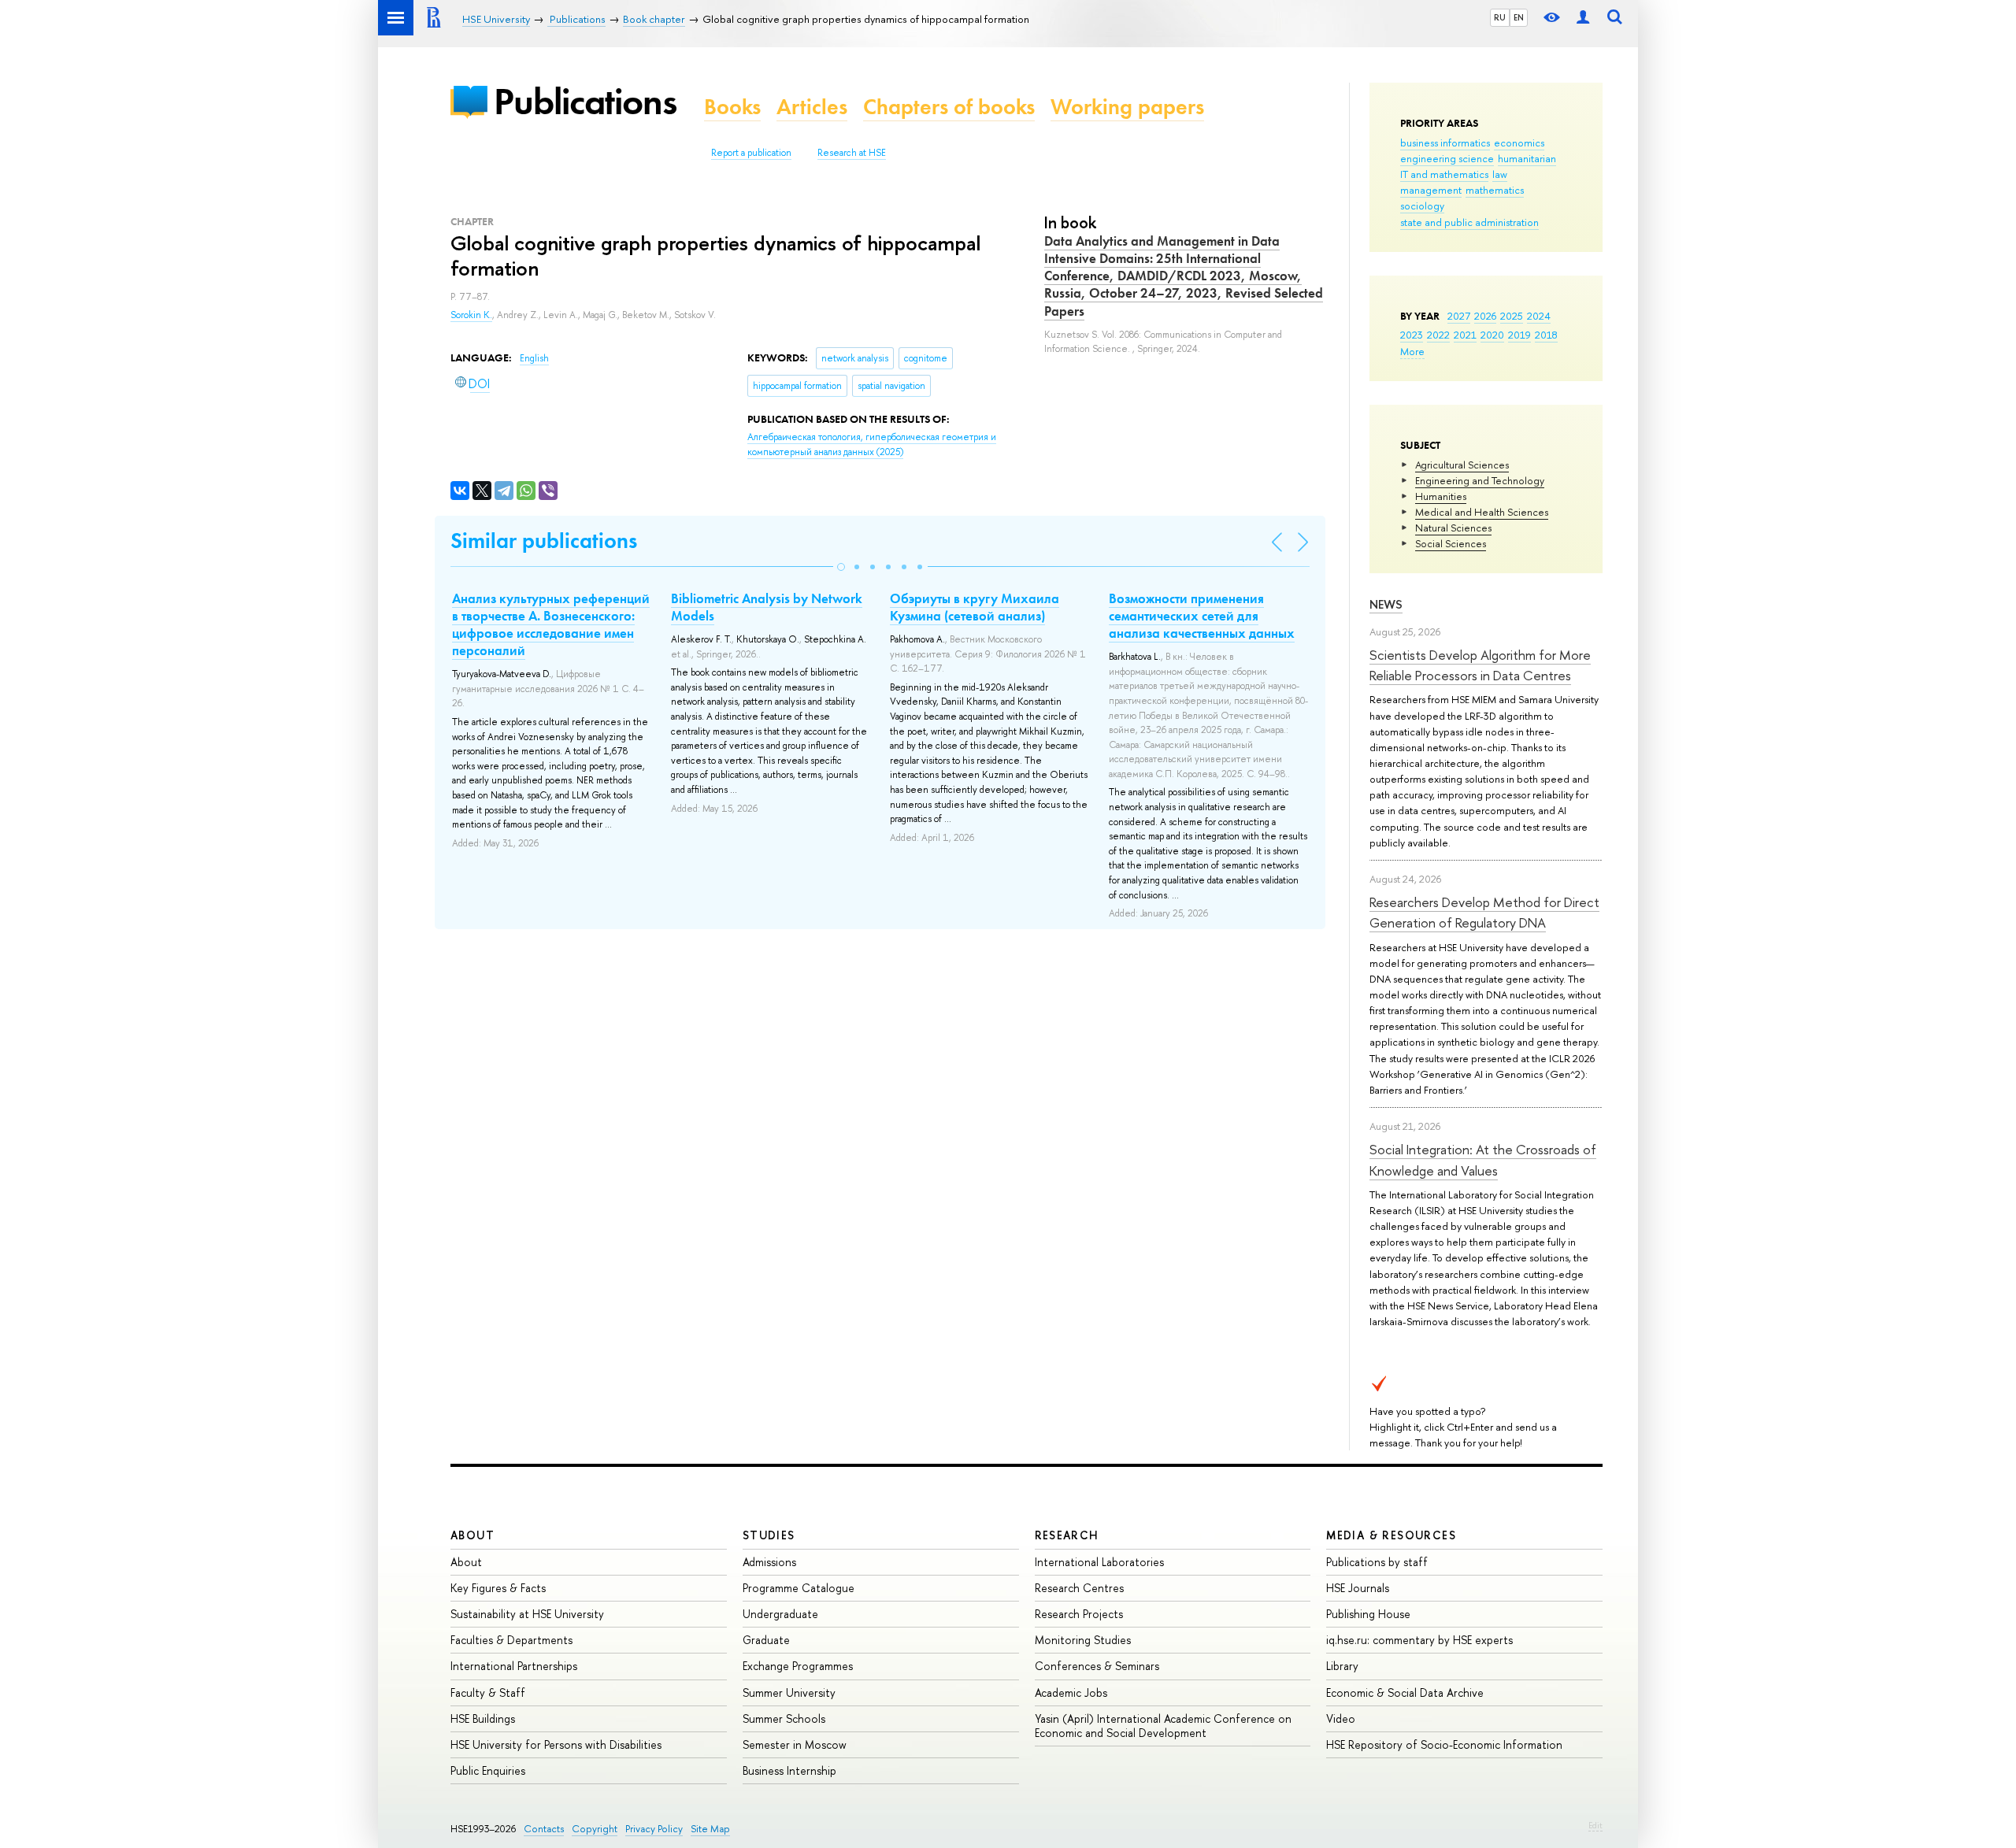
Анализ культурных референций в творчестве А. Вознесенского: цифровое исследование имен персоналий (551, 624)
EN (1519, 17)
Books (732, 107)
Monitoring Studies (1083, 1640)
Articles (812, 107)
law (1500, 174)
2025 (1512, 316)
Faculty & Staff (488, 1692)
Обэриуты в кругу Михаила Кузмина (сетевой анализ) (975, 607)
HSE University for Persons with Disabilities (556, 1744)
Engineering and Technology (1480, 480)
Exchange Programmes (798, 1666)
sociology (1422, 206)
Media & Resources (1391, 1535)
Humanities (1441, 496)
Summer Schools (784, 1718)
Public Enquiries (488, 1770)
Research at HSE (852, 153)
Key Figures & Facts (498, 1588)
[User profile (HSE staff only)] (1583, 18)
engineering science (1447, 158)
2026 (1485, 316)
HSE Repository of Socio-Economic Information (1444, 1744)
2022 (1438, 335)
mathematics (1495, 190)
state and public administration (1469, 222)
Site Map (710, 1829)
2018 (1546, 335)
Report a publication (751, 153)
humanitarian (1527, 158)
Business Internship (789, 1770)
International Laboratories (1099, 1562)
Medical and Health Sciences (1482, 512)
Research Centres (1079, 1588)
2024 (1539, 316)
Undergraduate (780, 1614)
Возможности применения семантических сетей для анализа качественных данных (1202, 616)
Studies (769, 1535)
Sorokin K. (471, 315)
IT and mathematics (1444, 174)
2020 (1492, 335)
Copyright (595, 1829)
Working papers (1127, 107)
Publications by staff (1377, 1562)
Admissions (769, 1562)
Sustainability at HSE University (527, 1614)
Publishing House (1368, 1614)
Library (1342, 1666)
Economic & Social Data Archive (1405, 1692)
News (1386, 604)
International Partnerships (514, 1666)
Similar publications (544, 541)
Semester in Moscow (795, 1744)
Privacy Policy (654, 1829)
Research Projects (1079, 1614)
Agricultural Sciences (1462, 465)
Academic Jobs (1071, 1692)
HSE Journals (1358, 1588)
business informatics (1445, 143)
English (534, 358)
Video (1341, 1718)
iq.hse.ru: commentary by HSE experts (1419, 1640)
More (1412, 351)
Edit (1595, 1825)
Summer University (789, 1692)
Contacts (544, 1829)
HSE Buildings (483, 1718)
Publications (585, 101)
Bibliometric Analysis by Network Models (767, 607)
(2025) (872, 444)
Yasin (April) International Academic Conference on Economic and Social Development (1163, 1726)
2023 (1412, 335)
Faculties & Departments (511, 1640)
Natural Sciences (1453, 528)
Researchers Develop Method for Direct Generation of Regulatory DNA (1484, 912)
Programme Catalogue (799, 1588)
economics (1519, 143)
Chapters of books (949, 107)
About (472, 1535)
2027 (1459, 316)
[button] (841, 567)
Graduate (766, 1640)
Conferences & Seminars (1097, 1666)
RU (1500, 17)
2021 (1465, 335)
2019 (1519, 335)
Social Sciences (1451, 543)
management (1431, 190)
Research (1067, 1535)
